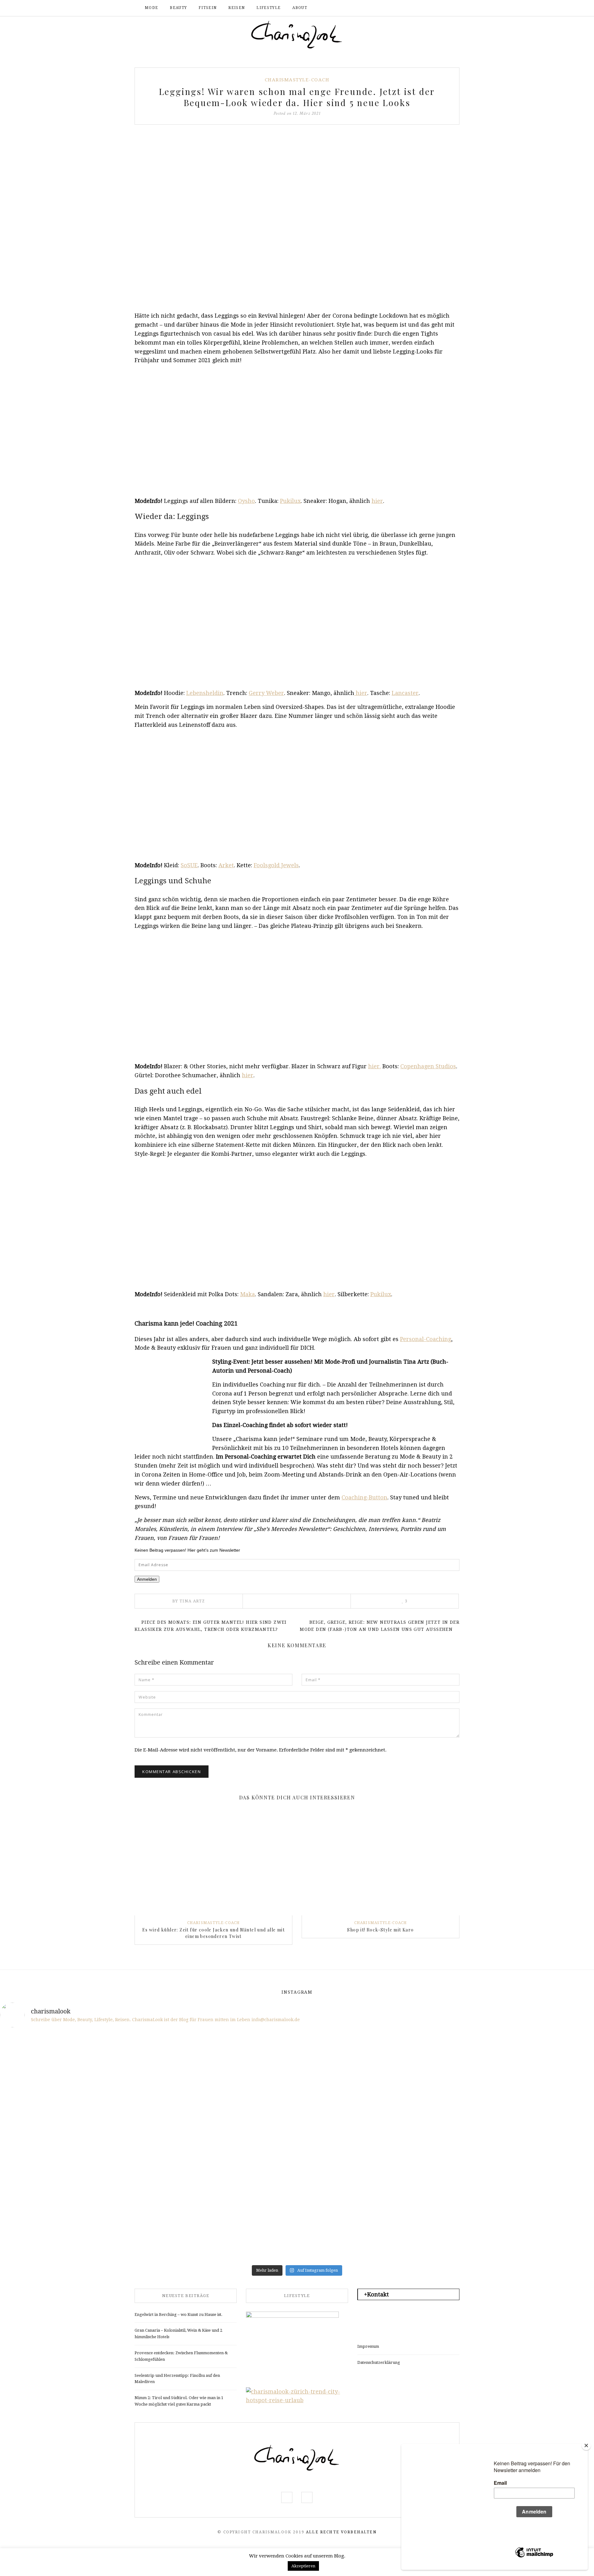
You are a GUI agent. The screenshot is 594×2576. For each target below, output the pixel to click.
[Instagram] (438, 8)
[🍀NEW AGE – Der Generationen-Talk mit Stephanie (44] (148, 2062)
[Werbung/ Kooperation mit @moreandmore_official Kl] (546, 2176)
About (300, 8)
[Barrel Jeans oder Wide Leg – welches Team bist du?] (148, 2176)
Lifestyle (269, 8)
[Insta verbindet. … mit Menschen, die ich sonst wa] (347, 2176)
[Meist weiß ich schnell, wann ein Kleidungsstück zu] (247, 2062)
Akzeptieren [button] (303, 2566)
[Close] (586, 2445)
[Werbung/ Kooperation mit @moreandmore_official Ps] (347, 2062)
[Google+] (314, 1601)
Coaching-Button (364, 1497)
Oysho (246, 501)
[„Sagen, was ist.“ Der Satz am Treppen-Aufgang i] (148, 2233)
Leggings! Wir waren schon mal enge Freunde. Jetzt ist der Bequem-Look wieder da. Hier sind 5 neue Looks (297, 97)
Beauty (178, 8)
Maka (247, 1294)
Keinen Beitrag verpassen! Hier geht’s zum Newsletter (187, 1550)
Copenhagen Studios (428, 1066)
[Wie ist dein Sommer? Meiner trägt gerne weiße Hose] (48, 2119)
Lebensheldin (205, 693)
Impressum (368, 2346)
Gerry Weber (266, 693)
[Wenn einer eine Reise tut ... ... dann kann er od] (347, 2119)
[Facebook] (428, 8)
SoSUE (189, 865)
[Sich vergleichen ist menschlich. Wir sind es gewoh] (48, 2176)
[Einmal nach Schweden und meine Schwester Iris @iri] (446, 2176)
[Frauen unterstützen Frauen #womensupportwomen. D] (48, 2233)
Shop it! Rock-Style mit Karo (380, 1930)
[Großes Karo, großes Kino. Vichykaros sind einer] (247, 2176)
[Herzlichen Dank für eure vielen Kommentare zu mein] (446, 2062)
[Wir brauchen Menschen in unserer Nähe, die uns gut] (48, 2062)
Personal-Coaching (426, 1339)
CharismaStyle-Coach (297, 80)
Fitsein (208, 8)
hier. (374, 1066)
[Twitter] (288, 1601)
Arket (226, 865)
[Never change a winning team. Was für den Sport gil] (446, 2119)
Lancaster (405, 693)
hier (377, 501)
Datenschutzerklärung (379, 2362)
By (189, 1601)
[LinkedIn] (305, 1601)
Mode (151, 8)
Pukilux (290, 501)
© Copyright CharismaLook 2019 (261, 2532)
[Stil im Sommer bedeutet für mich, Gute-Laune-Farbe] (247, 2119)
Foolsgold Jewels (276, 865)
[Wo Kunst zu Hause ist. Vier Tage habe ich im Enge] (546, 2119)
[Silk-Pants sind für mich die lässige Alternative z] (148, 2119)
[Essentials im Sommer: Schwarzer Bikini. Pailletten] (546, 2062)
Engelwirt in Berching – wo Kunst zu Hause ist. (179, 2315)
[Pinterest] (297, 1601)
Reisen (237, 8)
